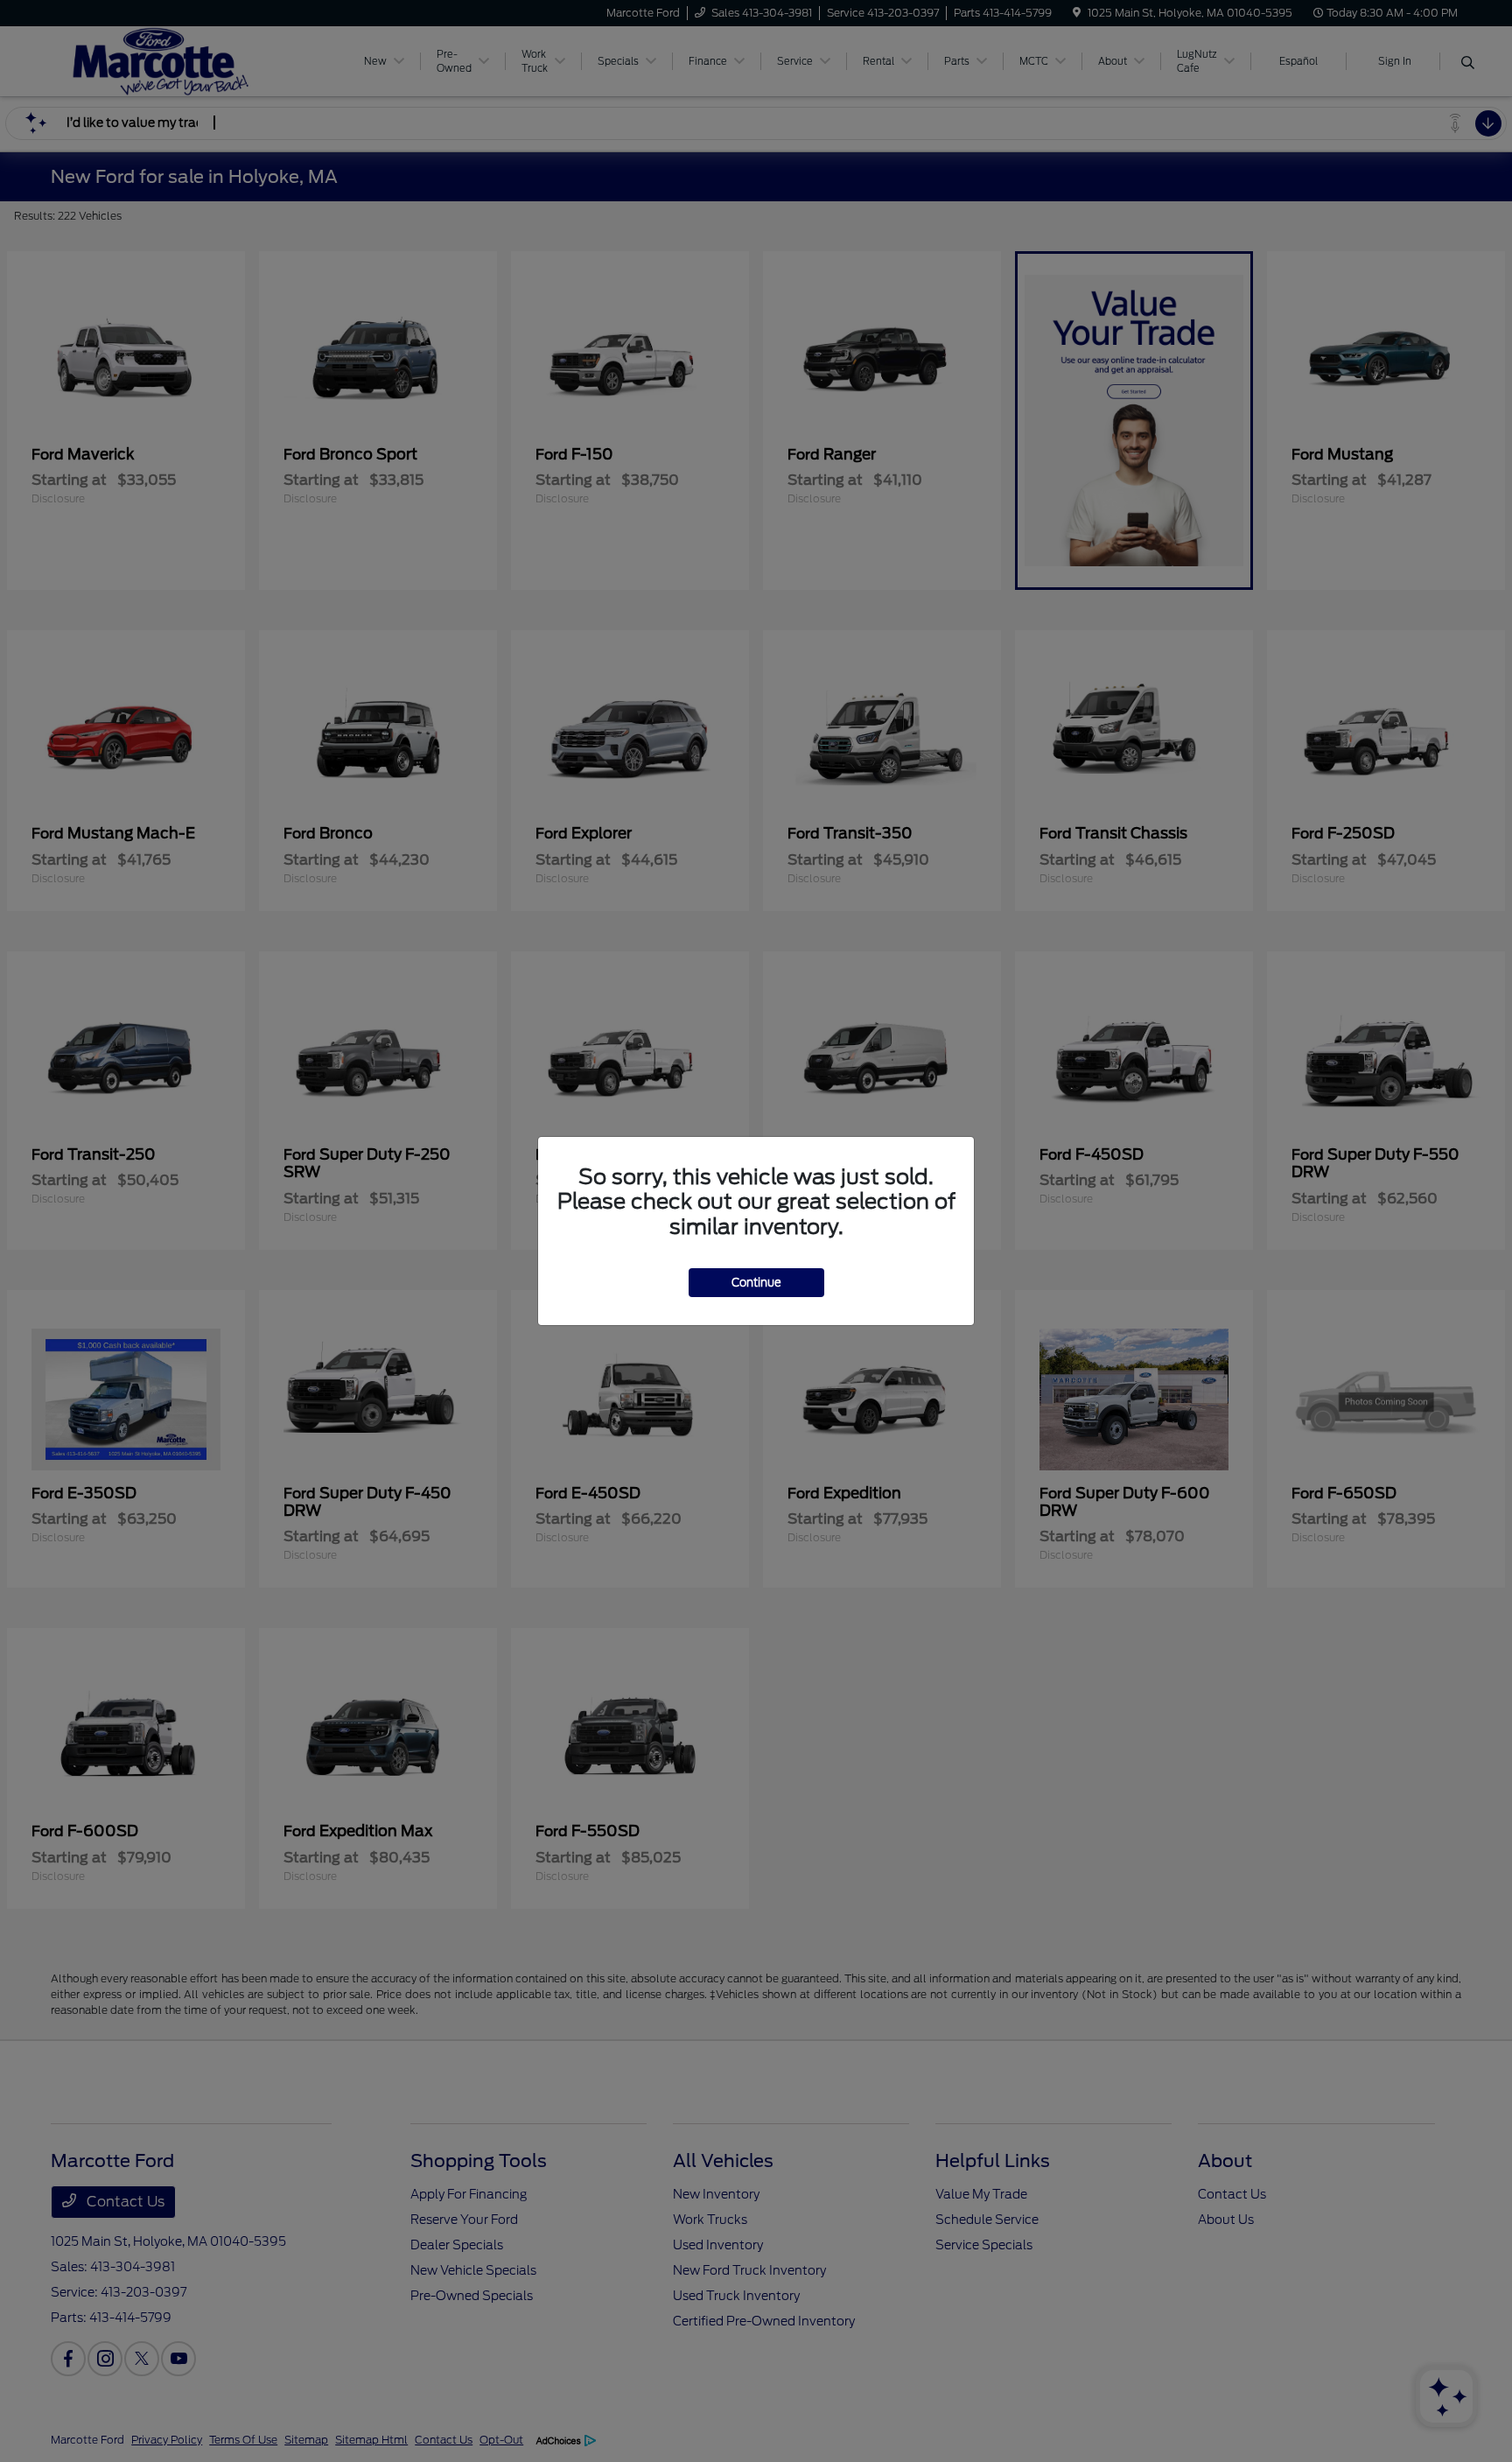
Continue (756, 1283)
